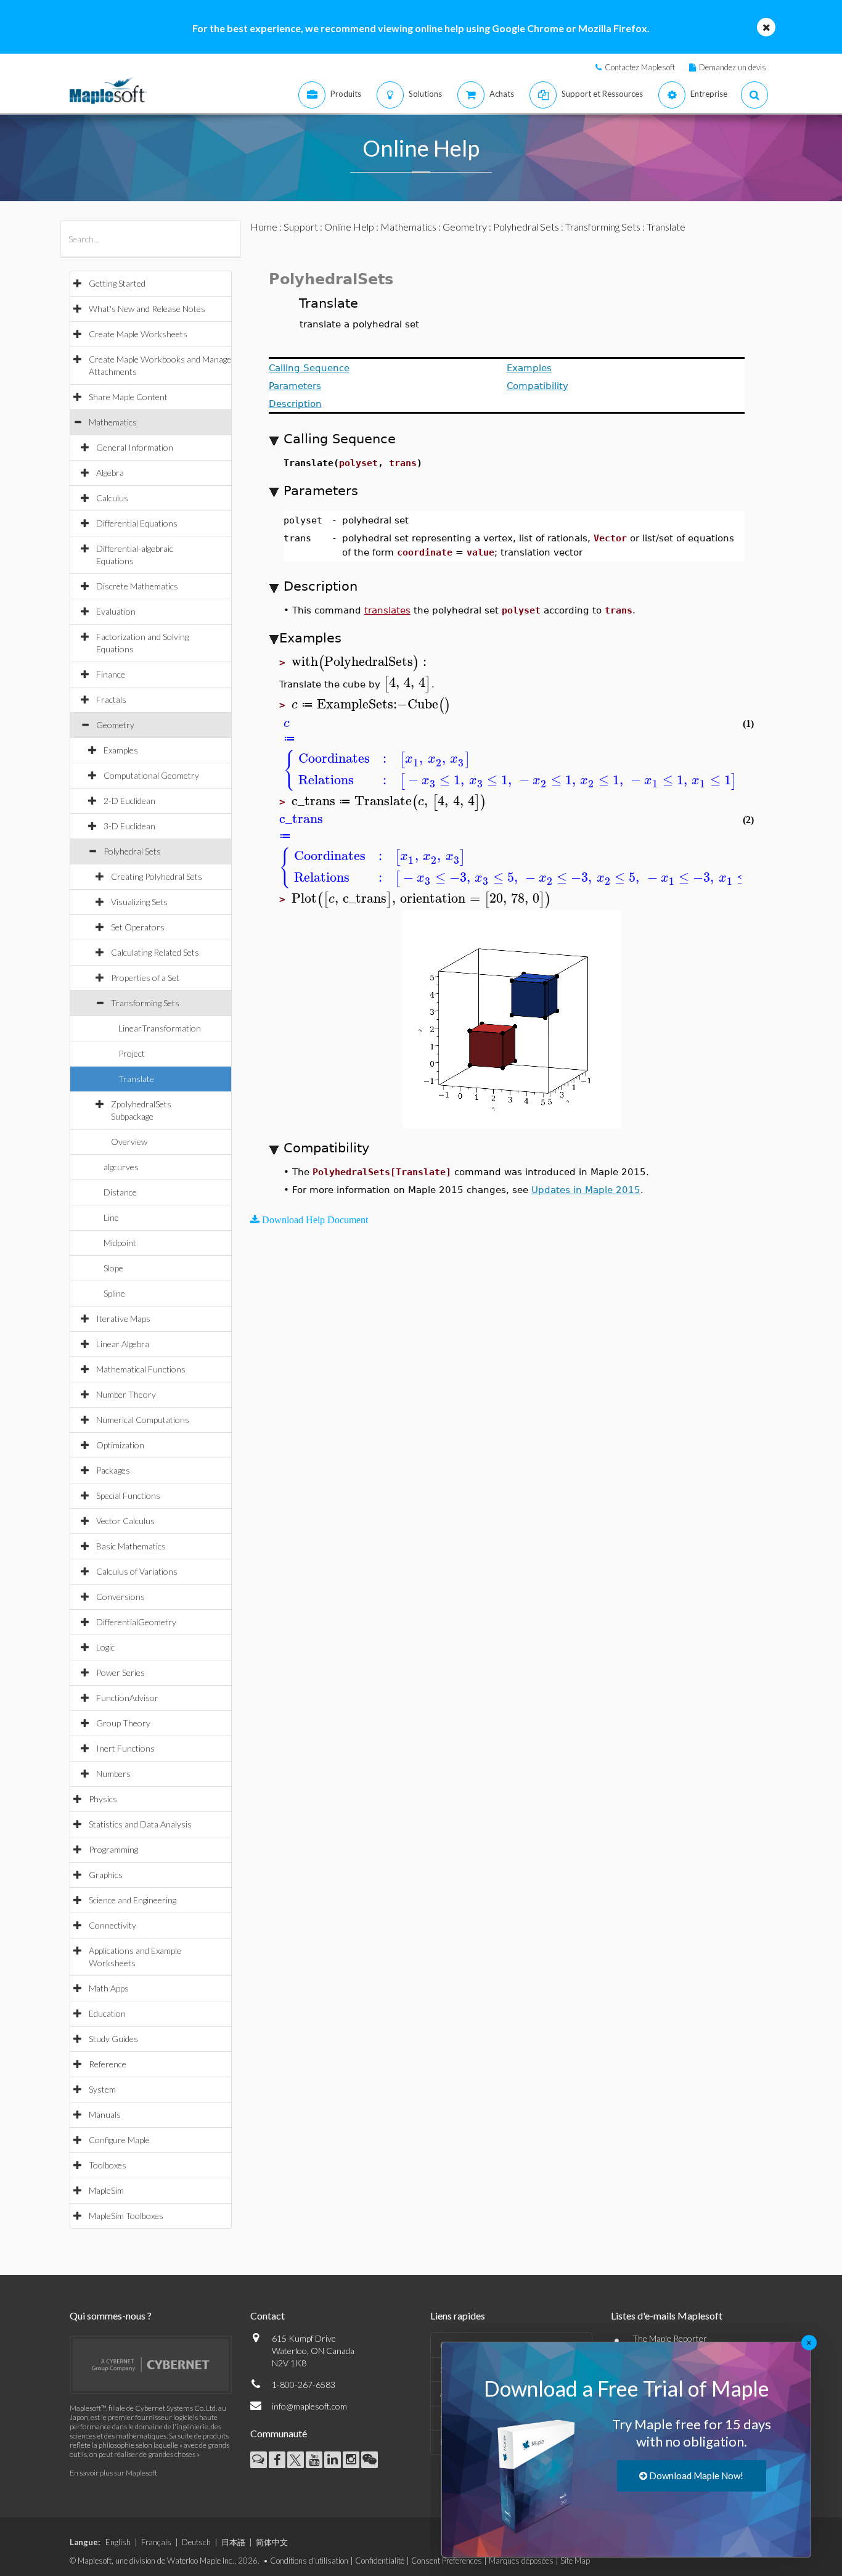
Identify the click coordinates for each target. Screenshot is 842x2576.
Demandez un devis (733, 67)
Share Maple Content (128, 397)
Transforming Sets (145, 1003)
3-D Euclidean (129, 826)
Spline (114, 1293)
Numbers (113, 1774)
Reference (108, 2064)
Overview (129, 1142)
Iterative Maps (123, 1319)
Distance (120, 1192)
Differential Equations (137, 523)
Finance (111, 674)
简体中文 (272, 2542)
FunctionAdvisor (127, 1698)
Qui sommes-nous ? (111, 2316)
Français (156, 2542)
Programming (113, 1849)
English (118, 2542)
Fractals (111, 699)
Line (111, 1217)
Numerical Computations (143, 1420)
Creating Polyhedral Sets (157, 876)
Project (132, 1053)
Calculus (112, 498)
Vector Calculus (125, 1521)
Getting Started (117, 283)
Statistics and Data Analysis (140, 1824)
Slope (113, 1268)
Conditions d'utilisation (309, 2561)
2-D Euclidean (129, 801)
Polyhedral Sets (132, 851)
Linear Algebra (123, 1344)
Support (301, 227)
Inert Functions (125, 1748)
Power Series (121, 1672)
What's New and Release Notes (147, 309)
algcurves (121, 1167)
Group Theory (123, 1723)
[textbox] (361, 662)
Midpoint (120, 1243)
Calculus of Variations (137, 1571)
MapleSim (106, 2190)
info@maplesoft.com (309, 2406)
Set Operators (138, 927)
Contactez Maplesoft (640, 67)
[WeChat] (370, 2460)
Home (264, 227)
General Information (135, 447)
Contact (268, 2316)
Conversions (121, 1597)
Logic (105, 1647)
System (102, 2089)
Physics (103, 1799)
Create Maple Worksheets (138, 334)
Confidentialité (380, 2561)
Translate (136, 1079)
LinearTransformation (160, 1028)
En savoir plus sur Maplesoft (113, 2473)
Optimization (120, 1445)
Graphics (106, 1875)
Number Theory (126, 1394)
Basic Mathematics (131, 1546)
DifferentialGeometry (136, 1622)
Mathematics (113, 422)
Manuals (105, 2115)
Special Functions (128, 1495)
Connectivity (112, 1925)
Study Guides (113, 2039)
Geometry (115, 725)
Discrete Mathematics (137, 586)
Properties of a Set (145, 978)
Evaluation (116, 611)
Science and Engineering (133, 1900)
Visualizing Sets (139, 902)
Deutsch (196, 2542)
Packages (113, 1470)
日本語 (233, 2542)
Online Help (349, 227)
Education (107, 2013)
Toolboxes (108, 2165)
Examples (121, 750)
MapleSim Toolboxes (126, 2216)
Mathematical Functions (141, 1369)
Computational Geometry (151, 775)
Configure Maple (119, 2140)
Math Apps (109, 1988)
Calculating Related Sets (155, 952)
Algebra (110, 473)
